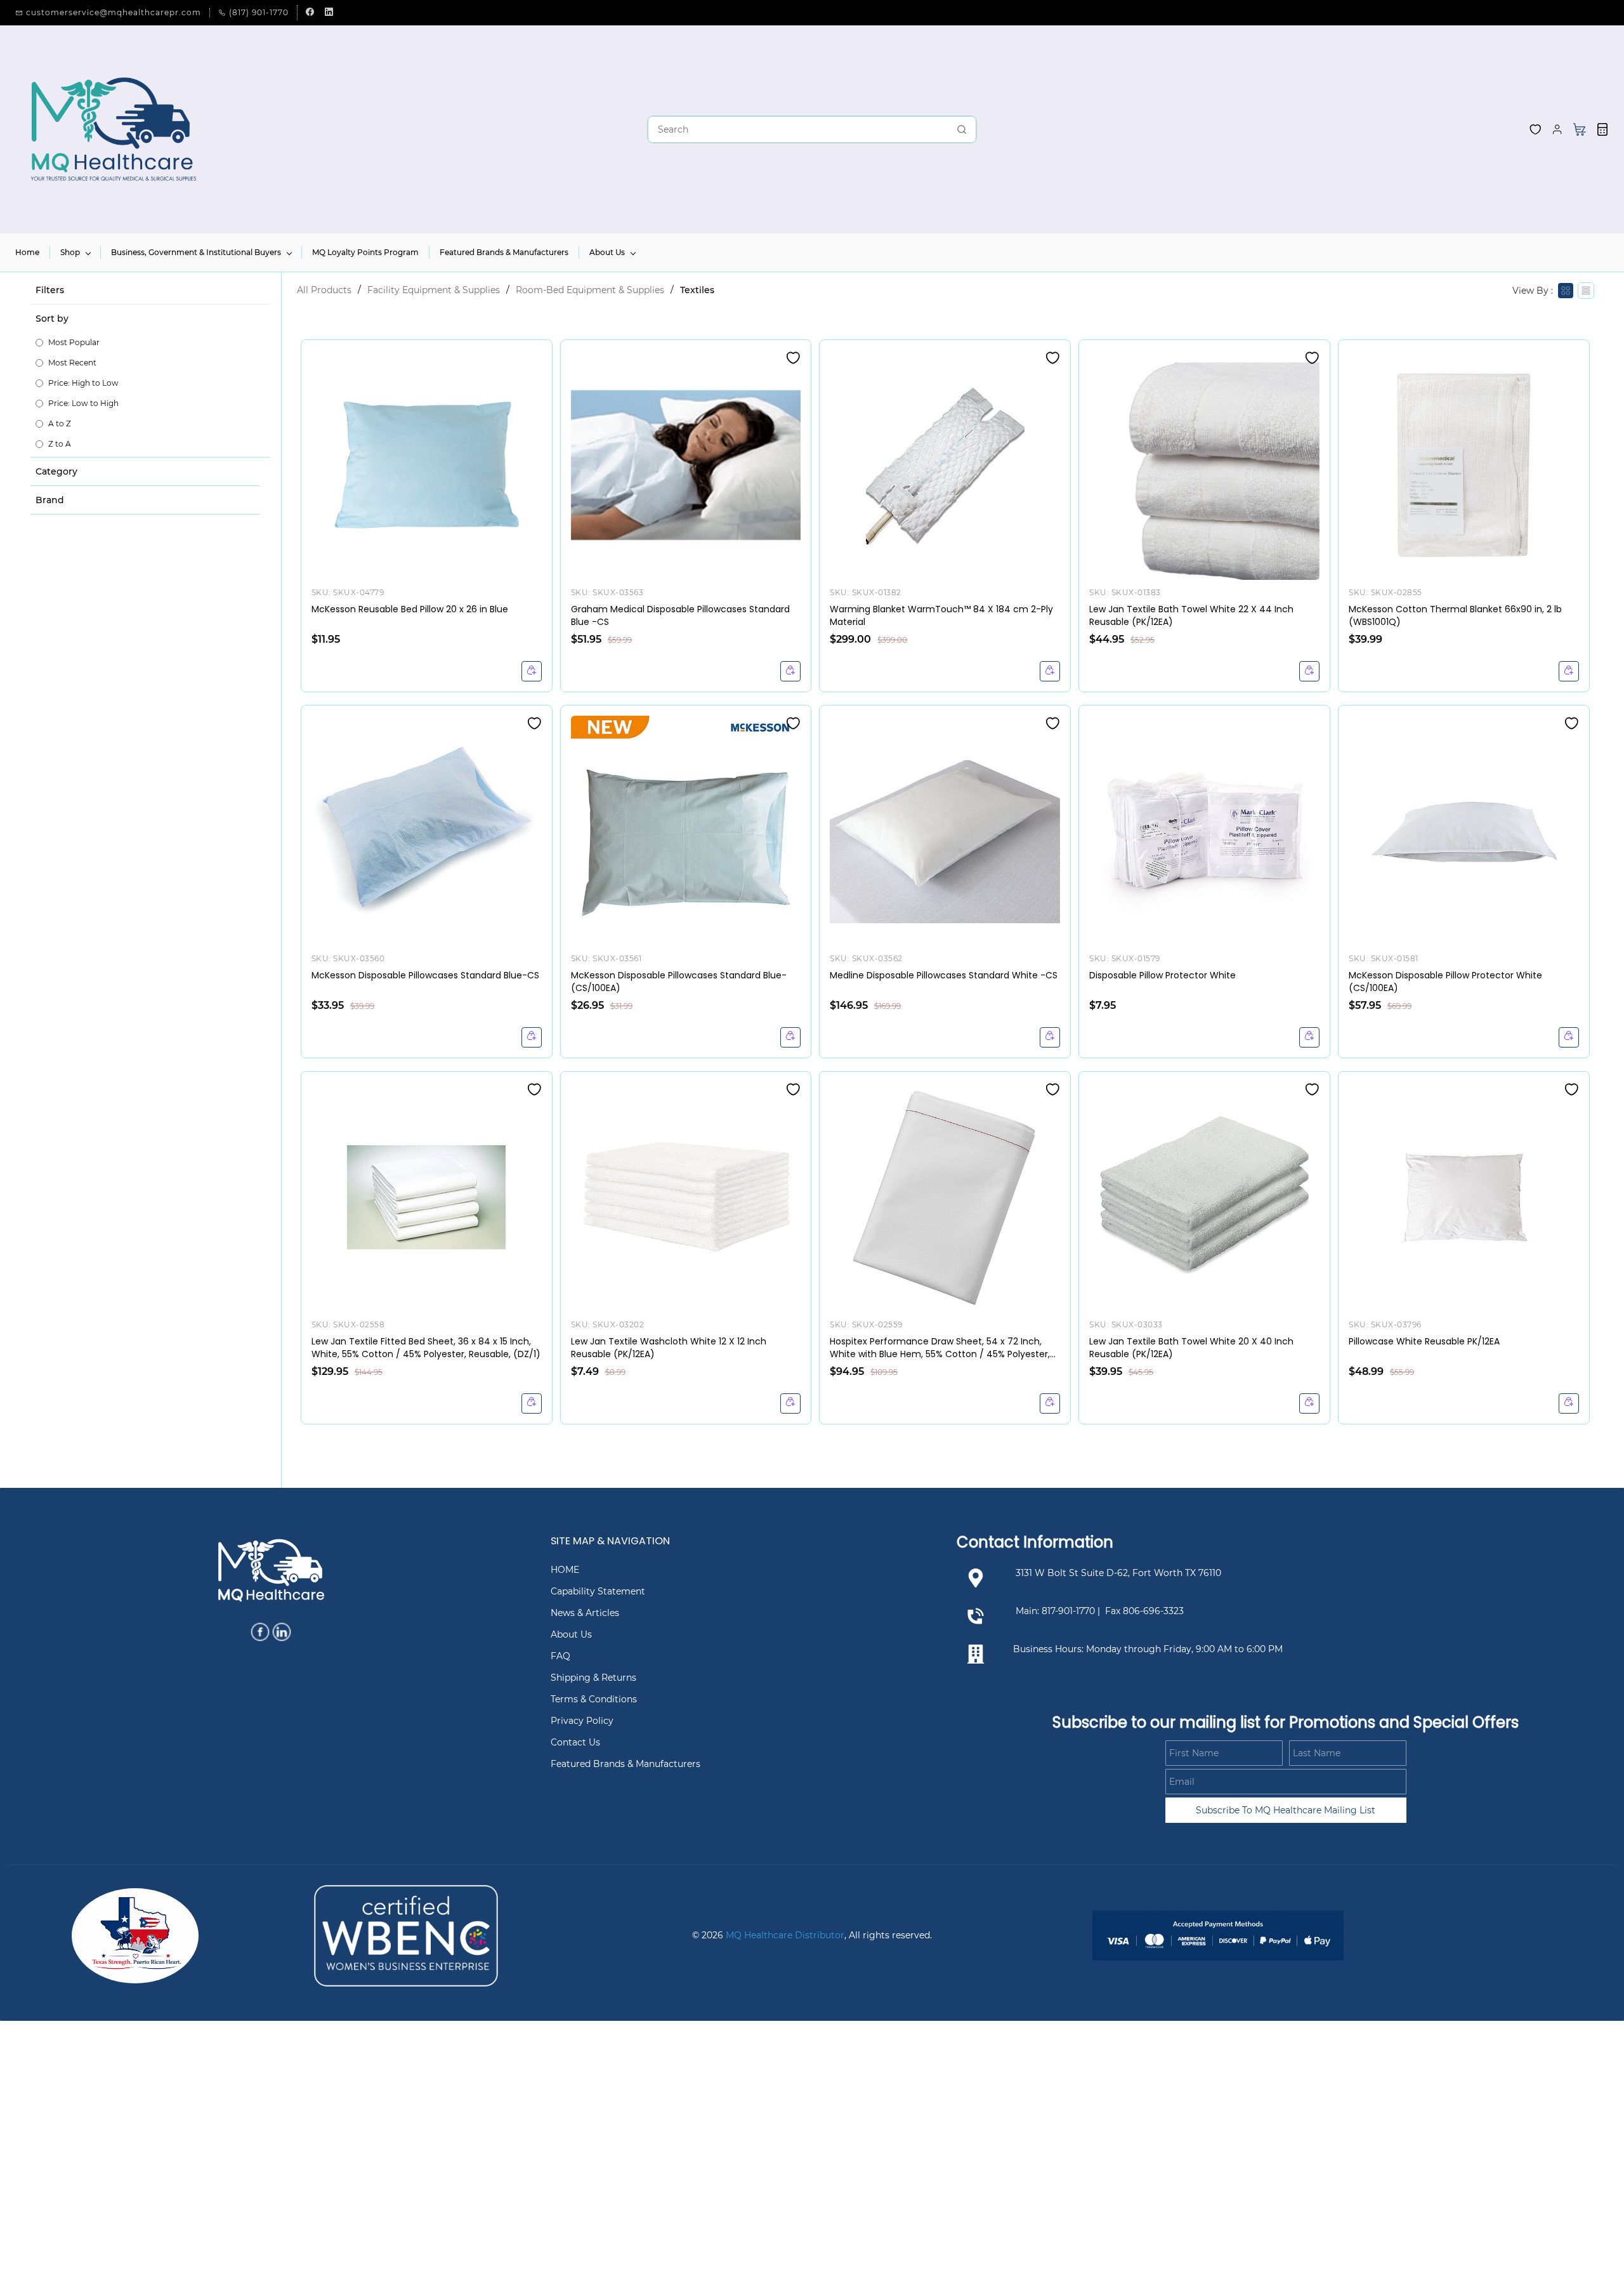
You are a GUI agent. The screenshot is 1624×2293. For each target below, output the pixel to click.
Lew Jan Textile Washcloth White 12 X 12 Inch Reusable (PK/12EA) (669, 1348)
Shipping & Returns (593, 1678)
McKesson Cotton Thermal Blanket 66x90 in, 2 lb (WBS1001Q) (1455, 615)
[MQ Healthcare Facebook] (260, 1631)
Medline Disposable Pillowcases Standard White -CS (944, 975)
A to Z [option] (60, 424)
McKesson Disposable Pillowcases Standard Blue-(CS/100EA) (679, 982)
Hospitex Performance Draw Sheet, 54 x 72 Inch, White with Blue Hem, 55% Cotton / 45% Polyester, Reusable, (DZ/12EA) (940, 1348)
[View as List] (1586, 291)
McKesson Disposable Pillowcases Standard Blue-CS (425, 975)
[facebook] (310, 13)
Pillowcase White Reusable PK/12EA (1424, 1341)
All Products (324, 290)
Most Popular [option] (74, 342)
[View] (532, 671)
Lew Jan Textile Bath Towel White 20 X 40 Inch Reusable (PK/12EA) (1191, 1348)
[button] (1535, 129)
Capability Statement (598, 1591)
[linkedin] (329, 13)
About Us (571, 1634)
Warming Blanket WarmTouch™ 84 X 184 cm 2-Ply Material (941, 615)
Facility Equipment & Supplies (434, 290)
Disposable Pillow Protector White (1162, 975)
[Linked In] (282, 1631)
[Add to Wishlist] (793, 358)
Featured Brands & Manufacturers (625, 1764)
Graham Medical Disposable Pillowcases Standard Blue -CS (680, 615)
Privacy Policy (582, 1721)
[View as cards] (1566, 291)
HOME (565, 1570)
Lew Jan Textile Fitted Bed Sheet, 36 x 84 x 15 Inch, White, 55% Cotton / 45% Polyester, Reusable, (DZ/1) (426, 1348)
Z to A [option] (60, 444)
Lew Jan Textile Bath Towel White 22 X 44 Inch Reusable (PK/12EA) (1191, 615)
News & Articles (585, 1613)
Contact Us (575, 1742)
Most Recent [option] (72, 363)
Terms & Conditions (594, 1699)
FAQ (560, 1656)
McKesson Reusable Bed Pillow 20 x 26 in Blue (410, 609)
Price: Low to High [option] (83, 403)
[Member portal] (1557, 129)
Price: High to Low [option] (83, 383)
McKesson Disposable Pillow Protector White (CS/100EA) (1445, 982)
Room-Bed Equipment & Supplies (590, 290)
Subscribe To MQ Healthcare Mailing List (1286, 1810)
